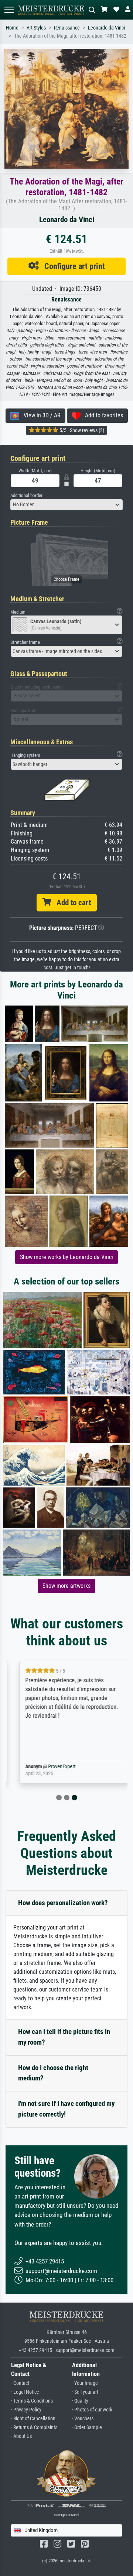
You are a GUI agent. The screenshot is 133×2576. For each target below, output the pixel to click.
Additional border (26, 495)
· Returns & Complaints (34, 2427)
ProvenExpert (54, 1767)
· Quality (80, 2401)
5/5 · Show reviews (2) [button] (81, 430)
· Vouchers (83, 2419)
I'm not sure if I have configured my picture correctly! (66, 2109)
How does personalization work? (63, 1903)
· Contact (20, 2383)
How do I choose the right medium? (53, 2073)
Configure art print (72, 266)
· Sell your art (85, 2392)
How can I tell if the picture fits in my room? (64, 2037)
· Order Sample (87, 2427)
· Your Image (85, 2383)
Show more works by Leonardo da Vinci (66, 1257)
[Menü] (9, 10)
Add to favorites (102, 415)
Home (12, 28)
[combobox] (66, 505)
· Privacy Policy (26, 2410)
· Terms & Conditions (32, 2401)
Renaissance (67, 28)
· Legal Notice (25, 2392)
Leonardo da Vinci (106, 28)
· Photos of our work (92, 2410)
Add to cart (71, 903)
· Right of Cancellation (33, 2419)
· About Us (21, 2436)
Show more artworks (66, 1586)
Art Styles (36, 28)
